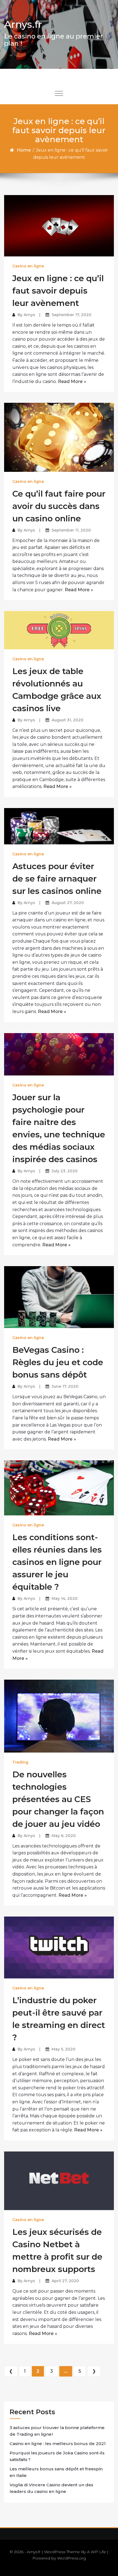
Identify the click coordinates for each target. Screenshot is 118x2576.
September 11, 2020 (71, 530)
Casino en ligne (28, 266)
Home (24, 150)
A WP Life (96, 2552)
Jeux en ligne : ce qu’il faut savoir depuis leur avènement (58, 291)
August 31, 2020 (68, 720)
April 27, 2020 (65, 2281)
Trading (20, 1762)
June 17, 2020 (65, 1386)
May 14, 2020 (65, 1598)
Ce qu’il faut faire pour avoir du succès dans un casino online (59, 506)
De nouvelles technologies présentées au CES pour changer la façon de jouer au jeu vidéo (58, 1799)
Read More (70, 381)
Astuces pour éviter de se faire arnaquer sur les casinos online (57, 879)
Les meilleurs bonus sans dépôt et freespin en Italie (56, 2472)
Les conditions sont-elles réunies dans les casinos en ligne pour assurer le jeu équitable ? (57, 1562)
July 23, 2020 (65, 1171)
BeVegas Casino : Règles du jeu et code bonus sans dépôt (58, 1362)
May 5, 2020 (64, 2049)
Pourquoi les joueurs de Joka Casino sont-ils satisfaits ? (57, 2456)
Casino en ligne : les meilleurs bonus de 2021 (58, 2444)
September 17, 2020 (71, 315)
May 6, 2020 (64, 1836)
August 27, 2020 (68, 903)
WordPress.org (71, 2558)
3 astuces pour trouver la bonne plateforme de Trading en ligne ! (57, 2431)
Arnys (29, 315)
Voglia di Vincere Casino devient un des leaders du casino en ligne (51, 2488)
